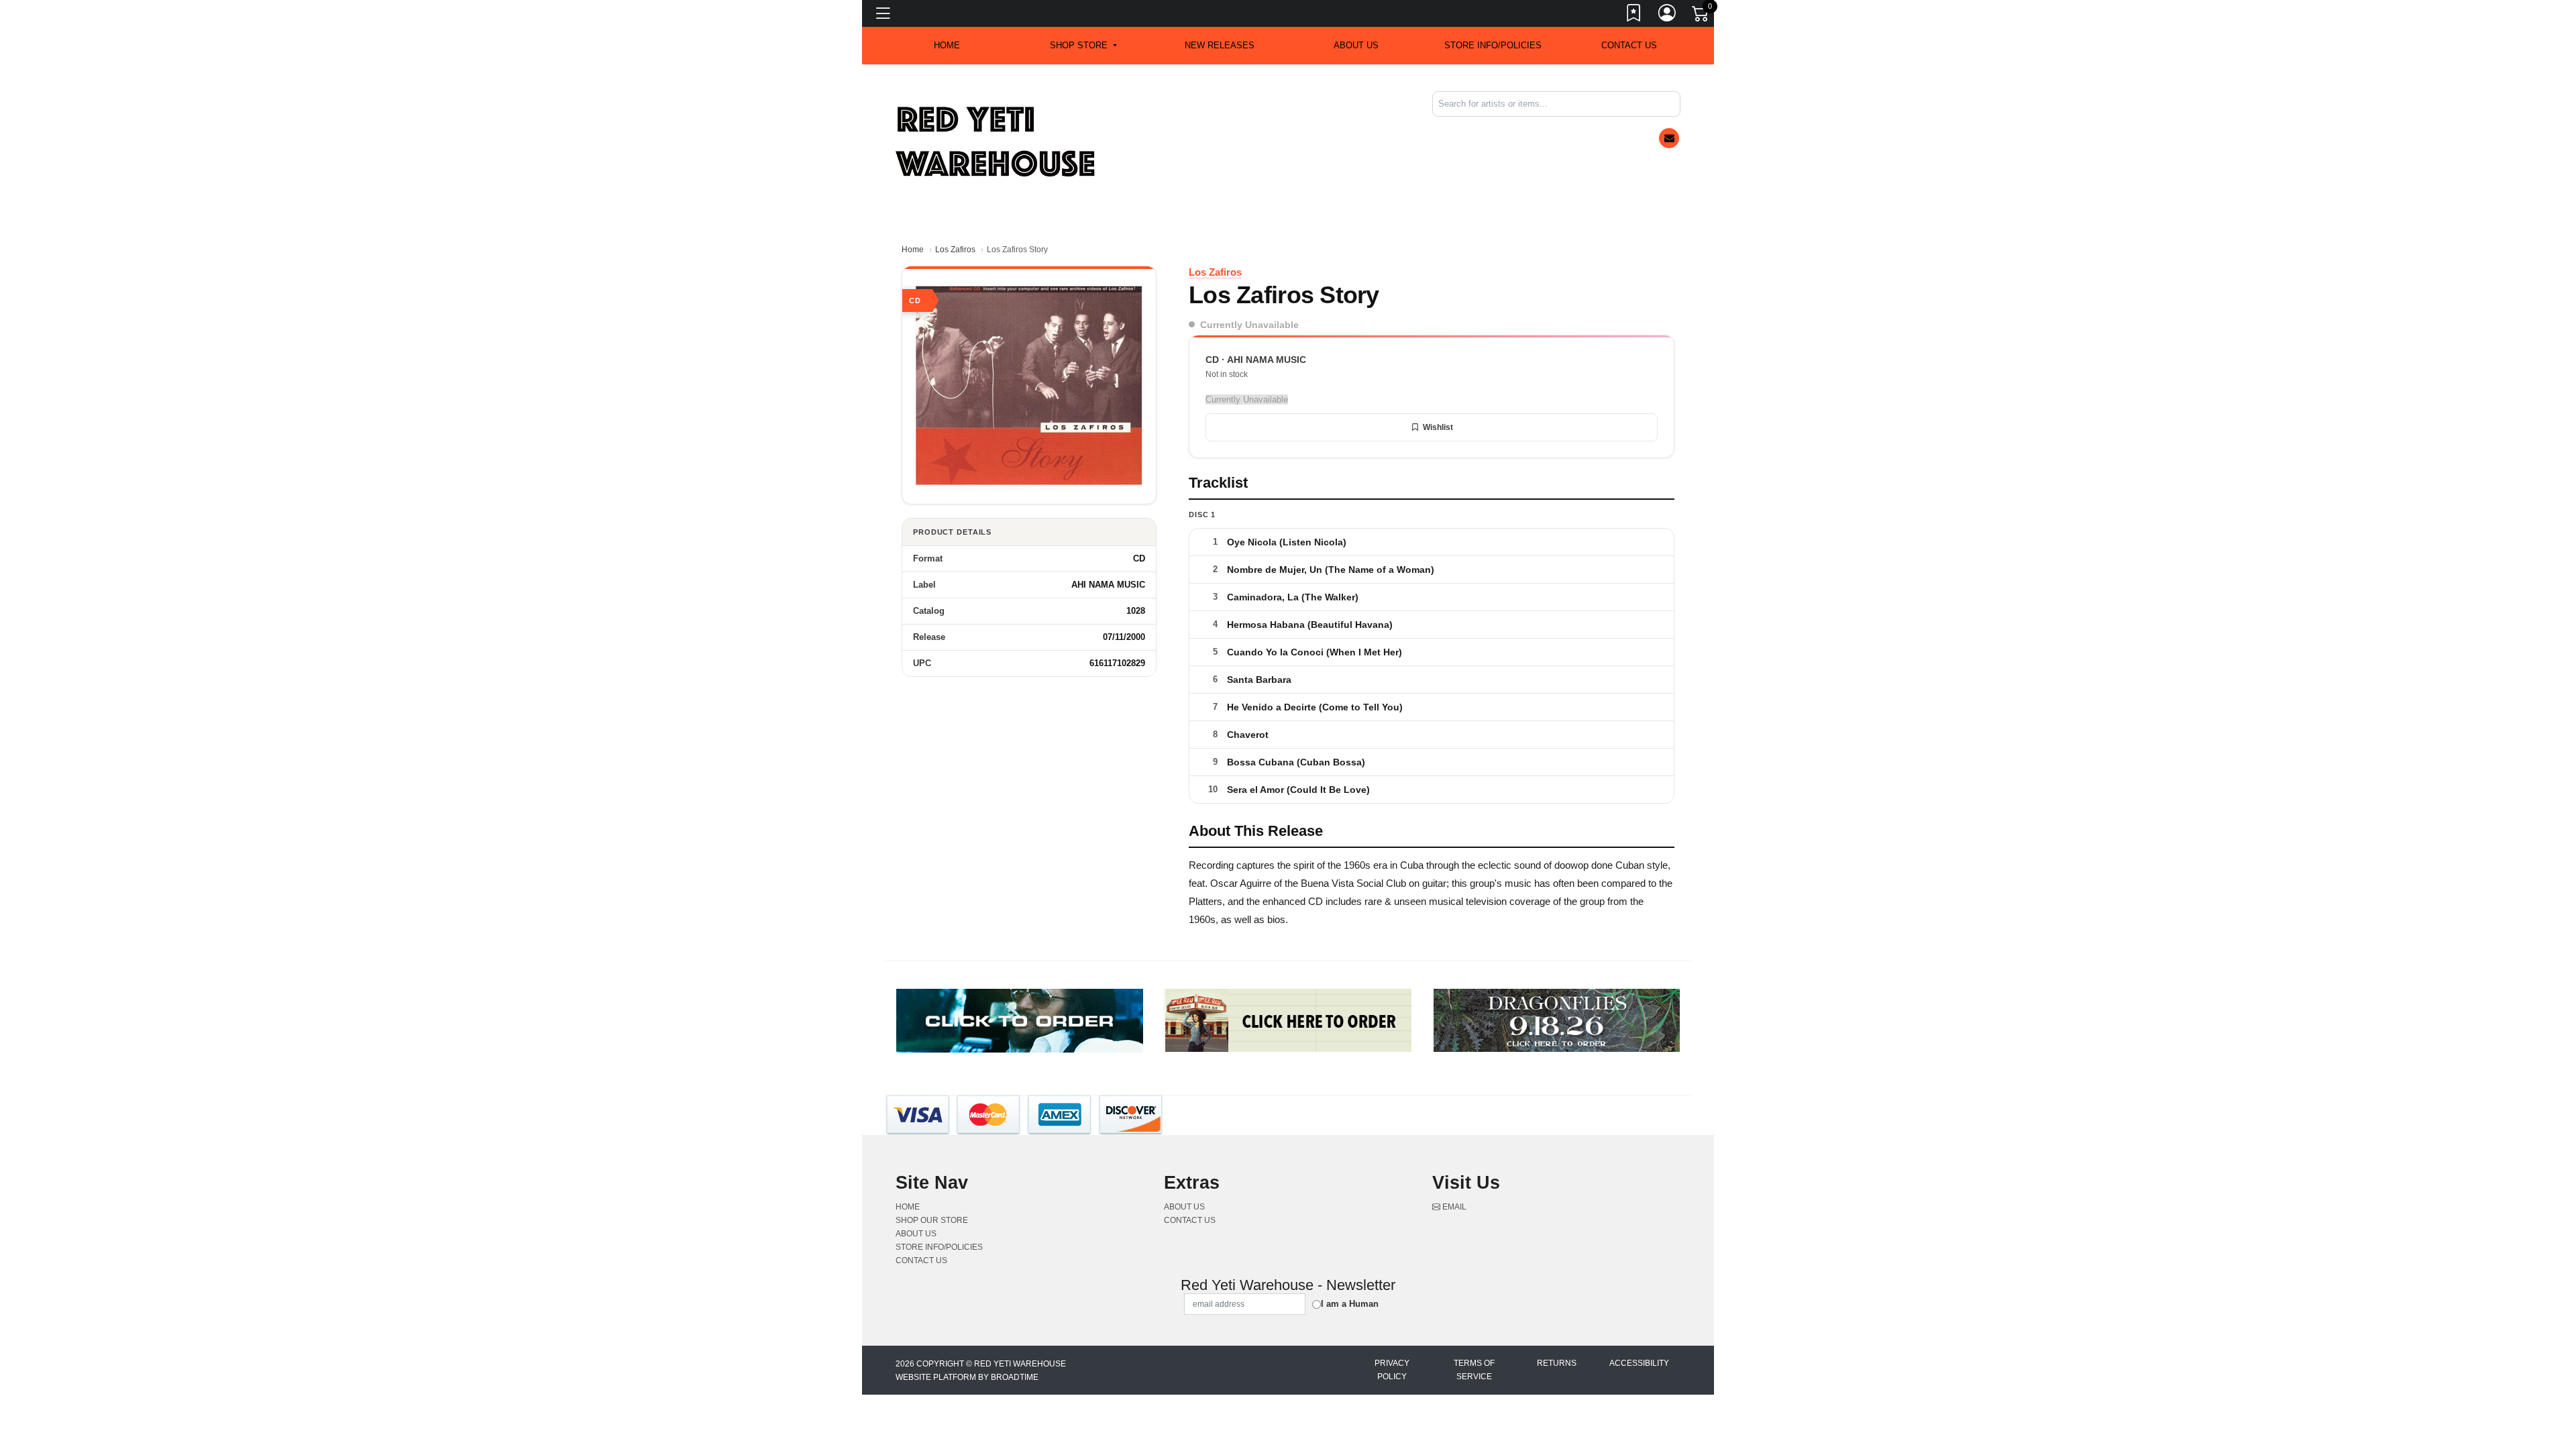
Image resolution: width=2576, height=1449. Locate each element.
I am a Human (1350, 1304)
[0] (1701, 16)
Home (913, 250)
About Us (1356, 45)
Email (1453, 1207)
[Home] (996, 141)
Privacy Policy (1392, 1370)
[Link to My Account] (1668, 15)
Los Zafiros (955, 250)
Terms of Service (1474, 1370)
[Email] (1669, 138)
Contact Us (1629, 45)
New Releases (1220, 45)
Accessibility (1639, 1363)
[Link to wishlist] (1634, 15)
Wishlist (1438, 427)
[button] (1083, 46)
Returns (1557, 1363)
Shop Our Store (932, 1220)
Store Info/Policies (1493, 45)
